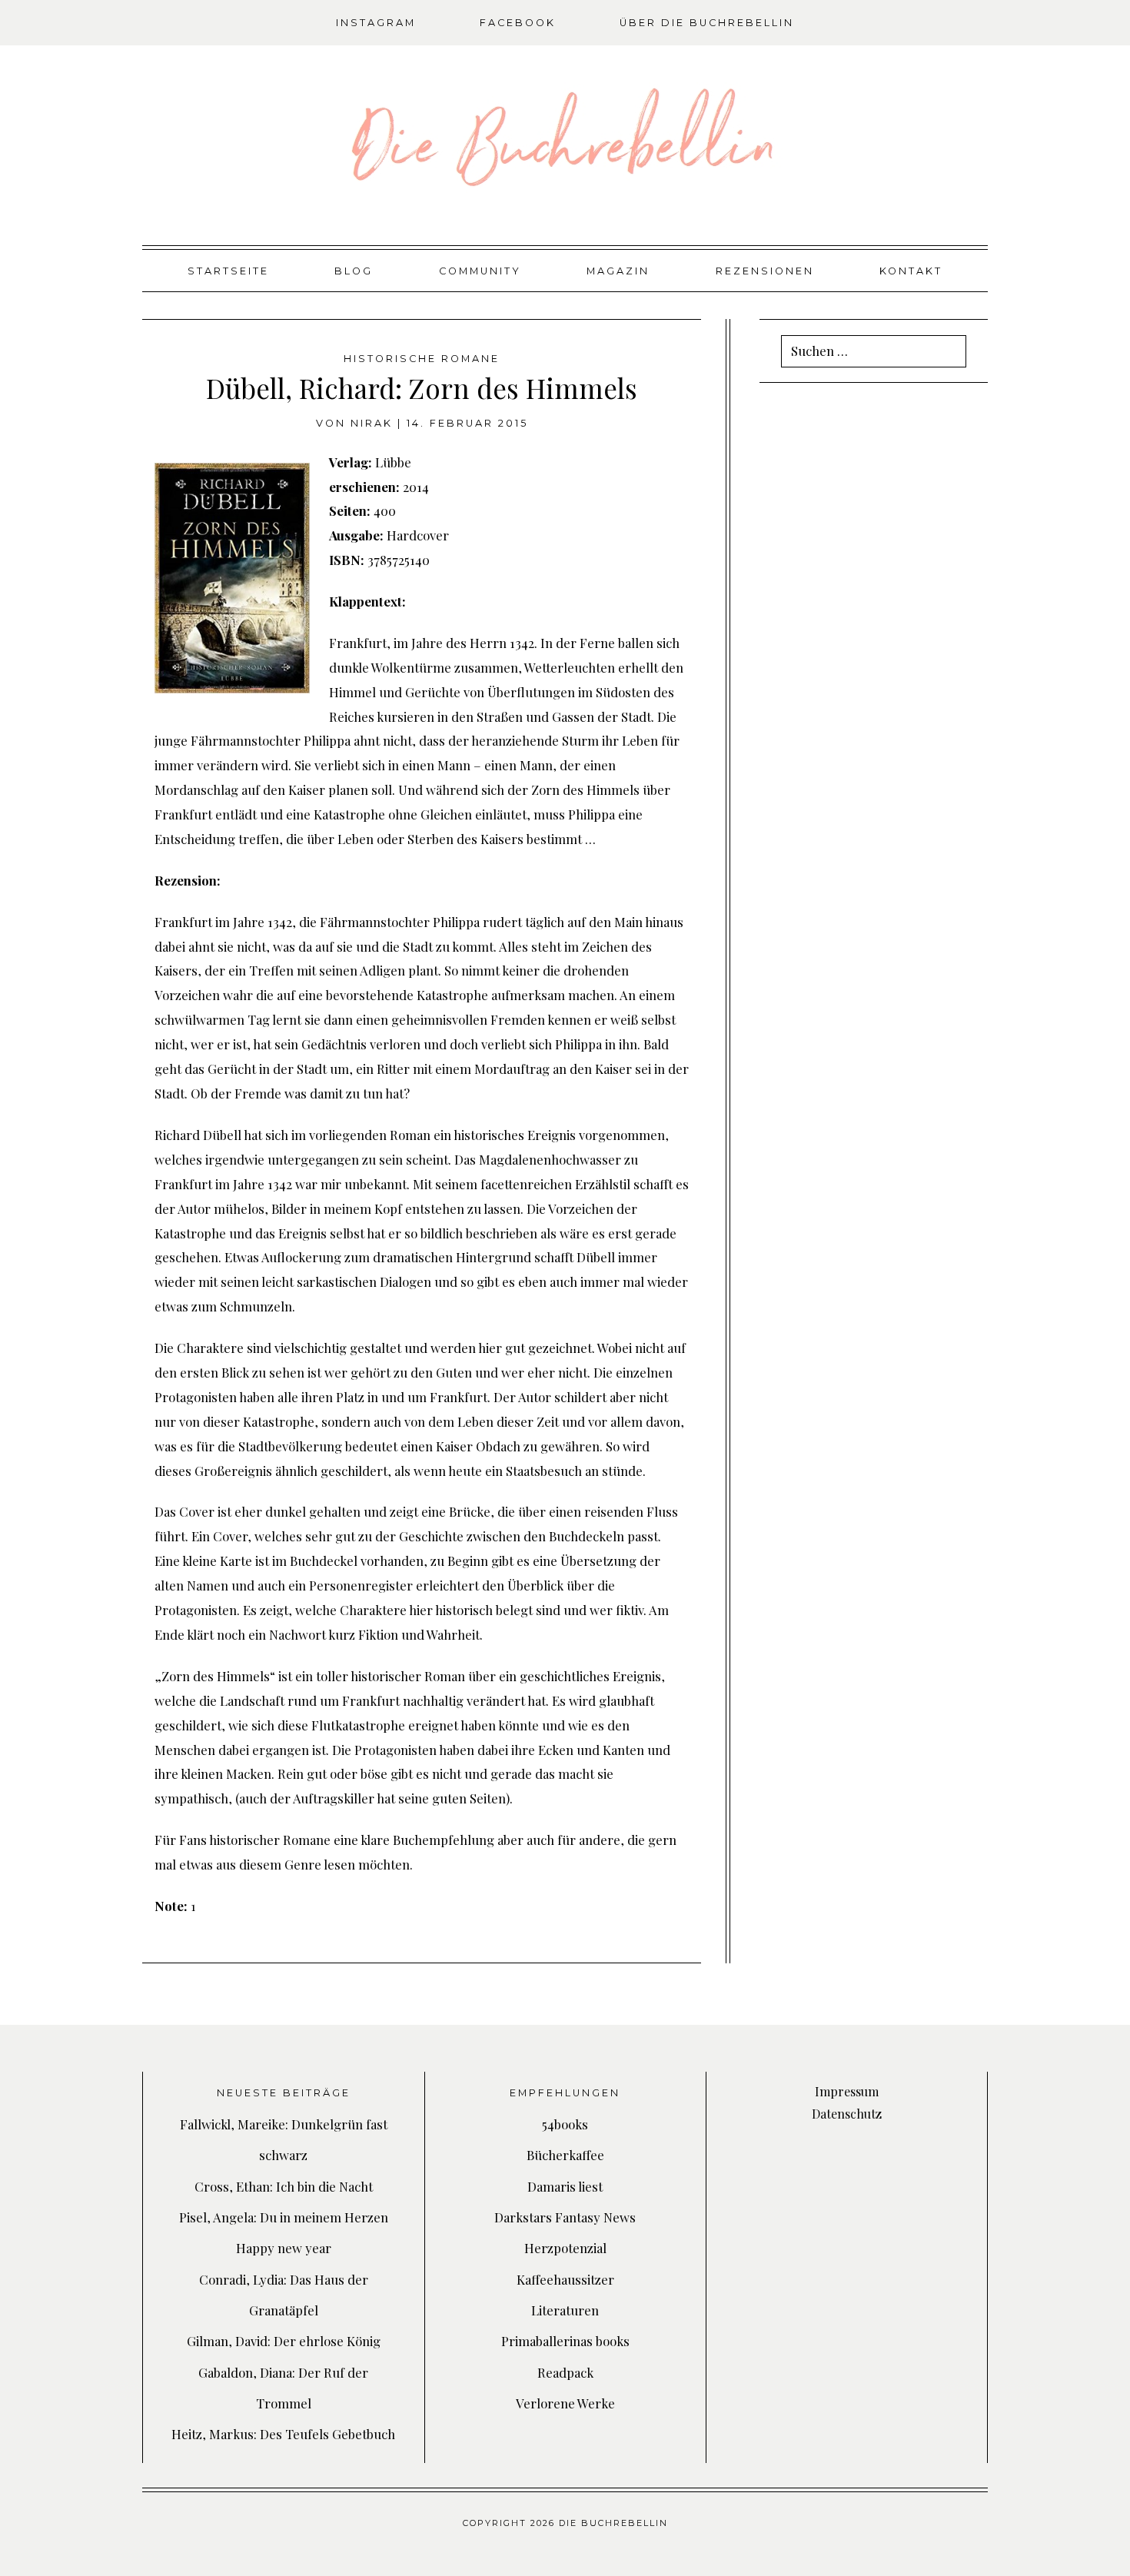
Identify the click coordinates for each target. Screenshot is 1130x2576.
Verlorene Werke (565, 2403)
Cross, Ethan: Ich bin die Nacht (284, 2186)
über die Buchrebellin (707, 23)
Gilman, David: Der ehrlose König (284, 2341)
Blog (354, 271)
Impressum (847, 2091)
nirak (372, 423)
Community (480, 271)
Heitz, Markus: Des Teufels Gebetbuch (283, 2434)
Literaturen (565, 2310)
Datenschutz (847, 2114)
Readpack (565, 2372)
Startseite (228, 271)
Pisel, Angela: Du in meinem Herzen (284, 2217)
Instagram (376, 23)
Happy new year (284, 2248)
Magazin (618, 271)
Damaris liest (565, 2186)
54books (565, 2124)
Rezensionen (765, 271)
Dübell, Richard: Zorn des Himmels (422, 388)
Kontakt (911, 271)
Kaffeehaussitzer (565, 2279)
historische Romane (422, 359)
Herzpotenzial (565, 2248)
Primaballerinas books (565, 2341)
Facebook (518, 23)
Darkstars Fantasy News (565, 2217)
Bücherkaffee (565, 2155)
